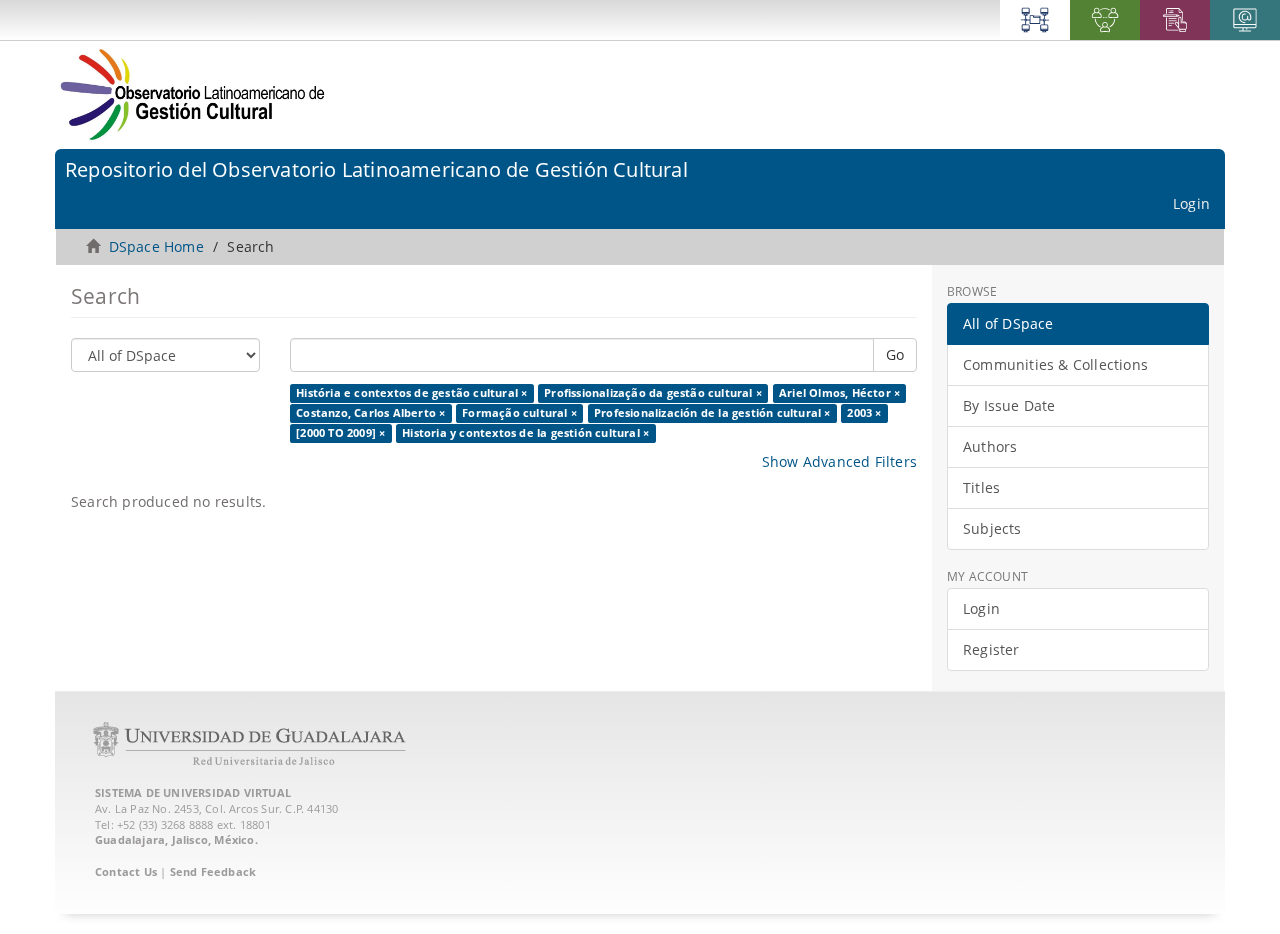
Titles (981, 487)
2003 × (864, 413)
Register (991, 649)
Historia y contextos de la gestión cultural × (525, 433)
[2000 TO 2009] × (340, 433)
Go (895, 354)
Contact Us (126, 871)
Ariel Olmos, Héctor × (839, 393)
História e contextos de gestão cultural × (411, 393)
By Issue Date (1009, 405)
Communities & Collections (1055, 364)
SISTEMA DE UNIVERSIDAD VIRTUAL (193, 792)
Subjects (992, 528)
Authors (990, 446)
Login (981, 608)
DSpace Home (156, 246)
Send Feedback (213, 871)
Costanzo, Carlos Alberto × (370, 413)
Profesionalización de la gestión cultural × (712, 413)
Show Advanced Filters (839, 461)
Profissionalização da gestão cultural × (653, 393)
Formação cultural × (519, 413)
